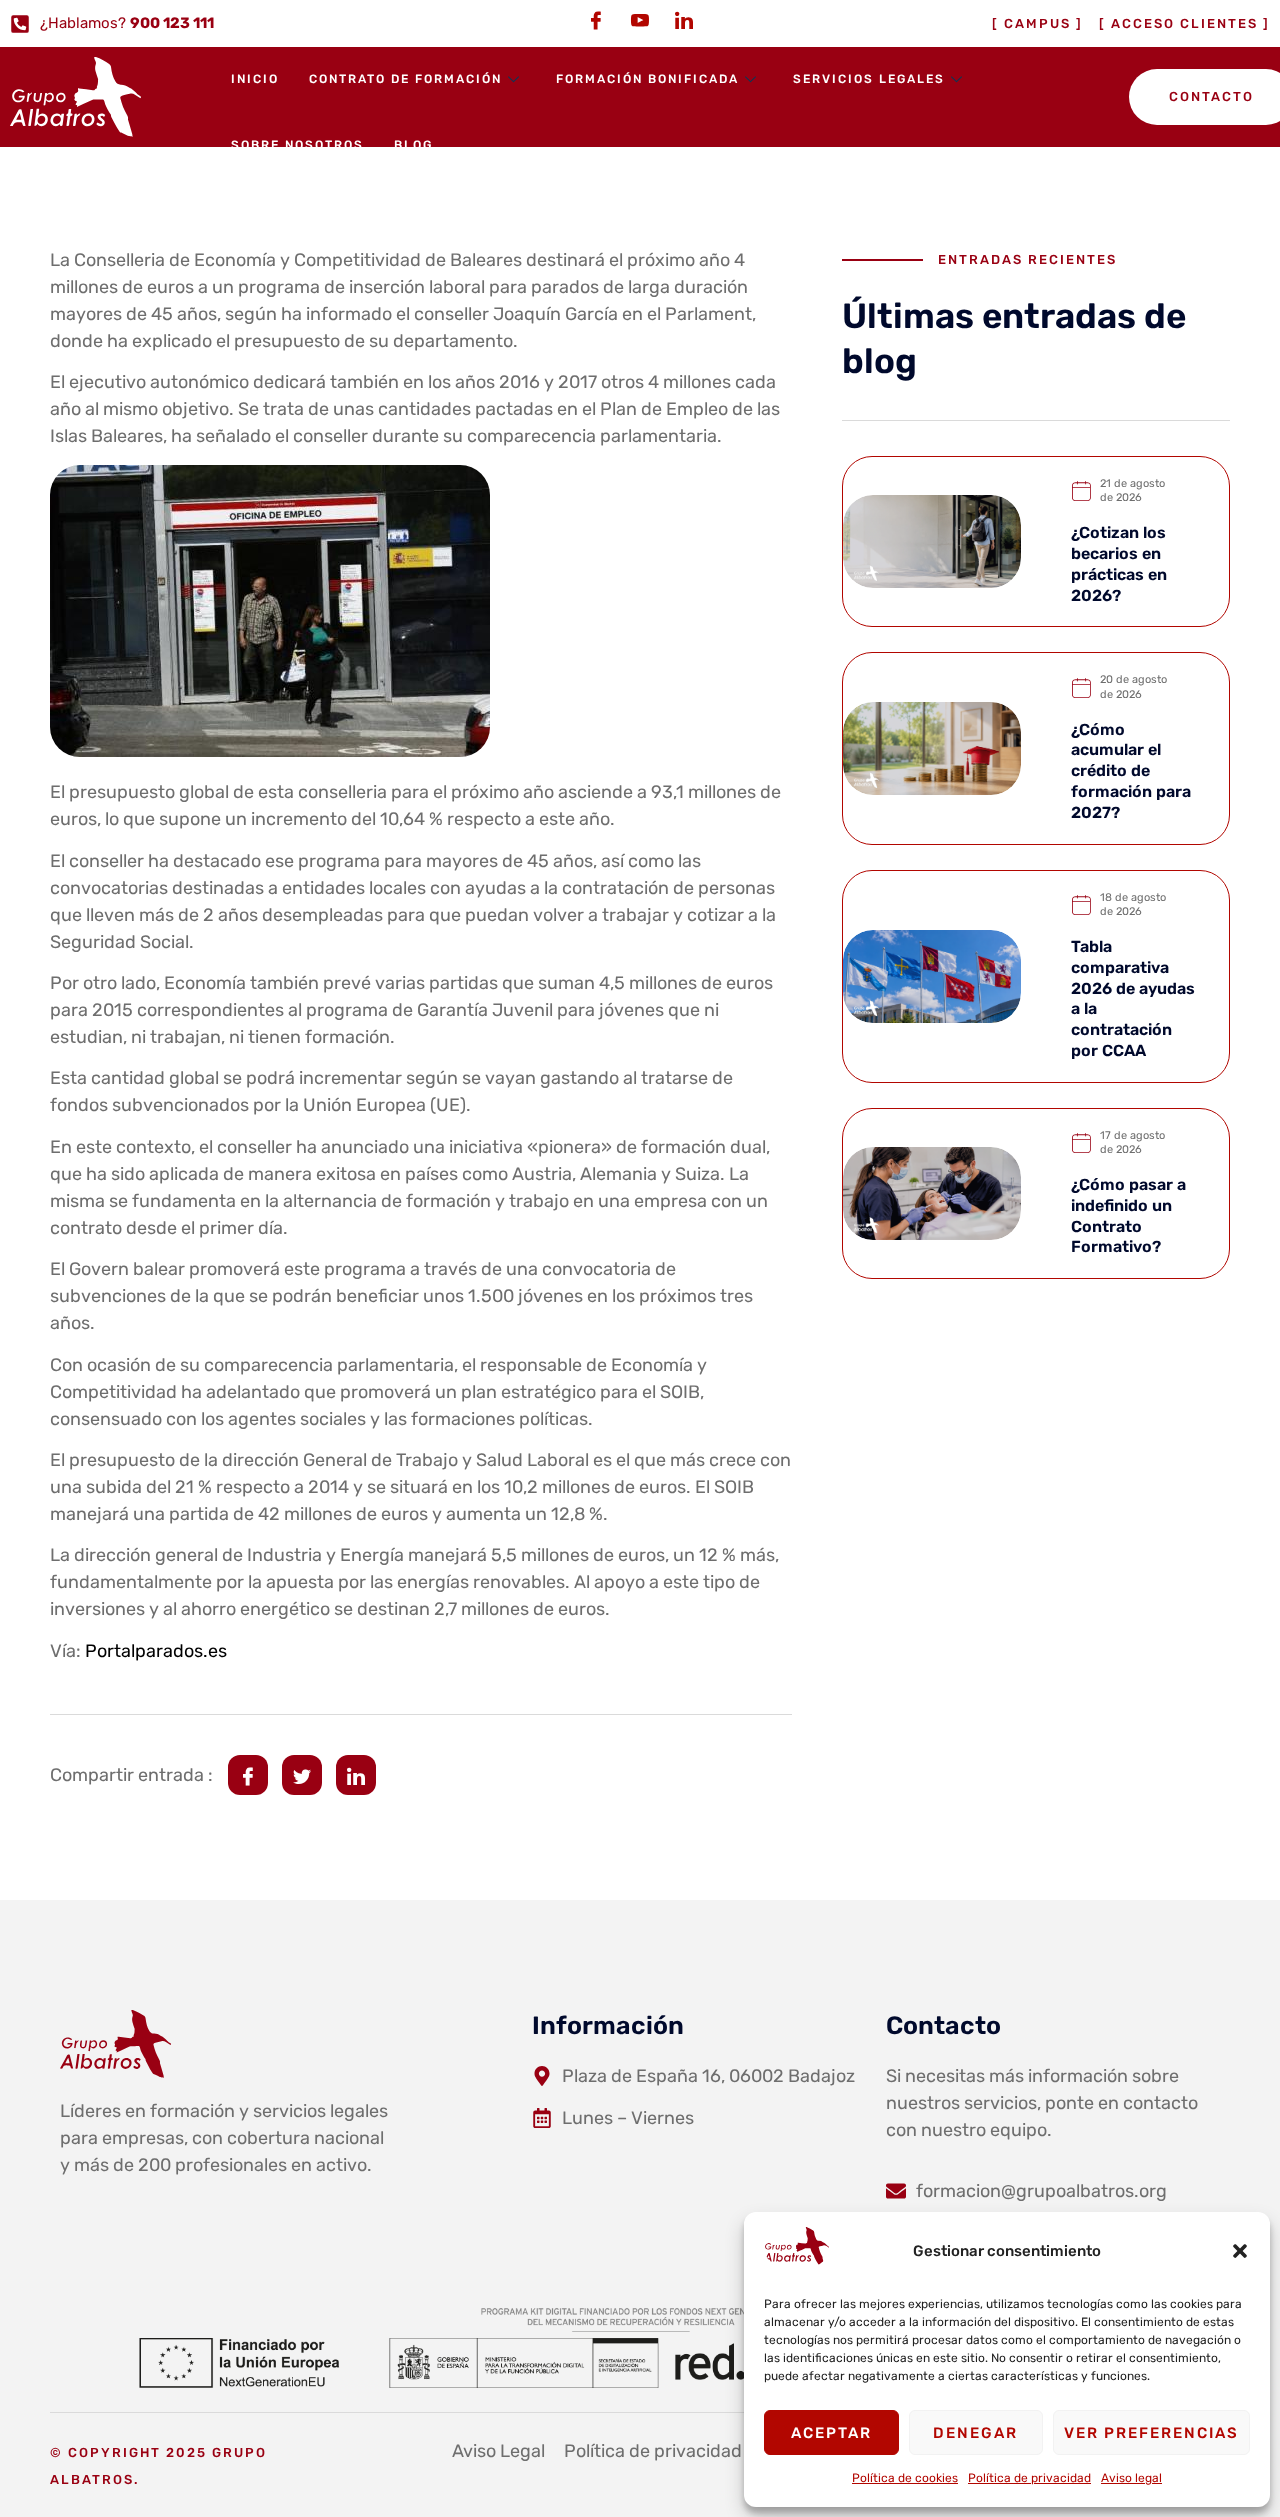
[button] (1240, 2251)
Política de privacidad (1029, 2478)
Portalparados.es (156, 1651)
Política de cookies (905, 2478)
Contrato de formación (405, 79)
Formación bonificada (647, 79)
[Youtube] (640, 20)
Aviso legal (1131, 2478)
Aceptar (831, 2433)
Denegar (975, 2433)
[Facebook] (596, 20)
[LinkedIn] (684, 20)
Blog (413, 145)
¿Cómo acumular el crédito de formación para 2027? (1131, 771)
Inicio (255, 79)
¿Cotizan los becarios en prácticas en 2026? (1119, 563)
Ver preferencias (1151, 2433)
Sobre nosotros (297, 145)
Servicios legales (869, 79)
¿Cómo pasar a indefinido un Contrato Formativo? (1128, 1215)
